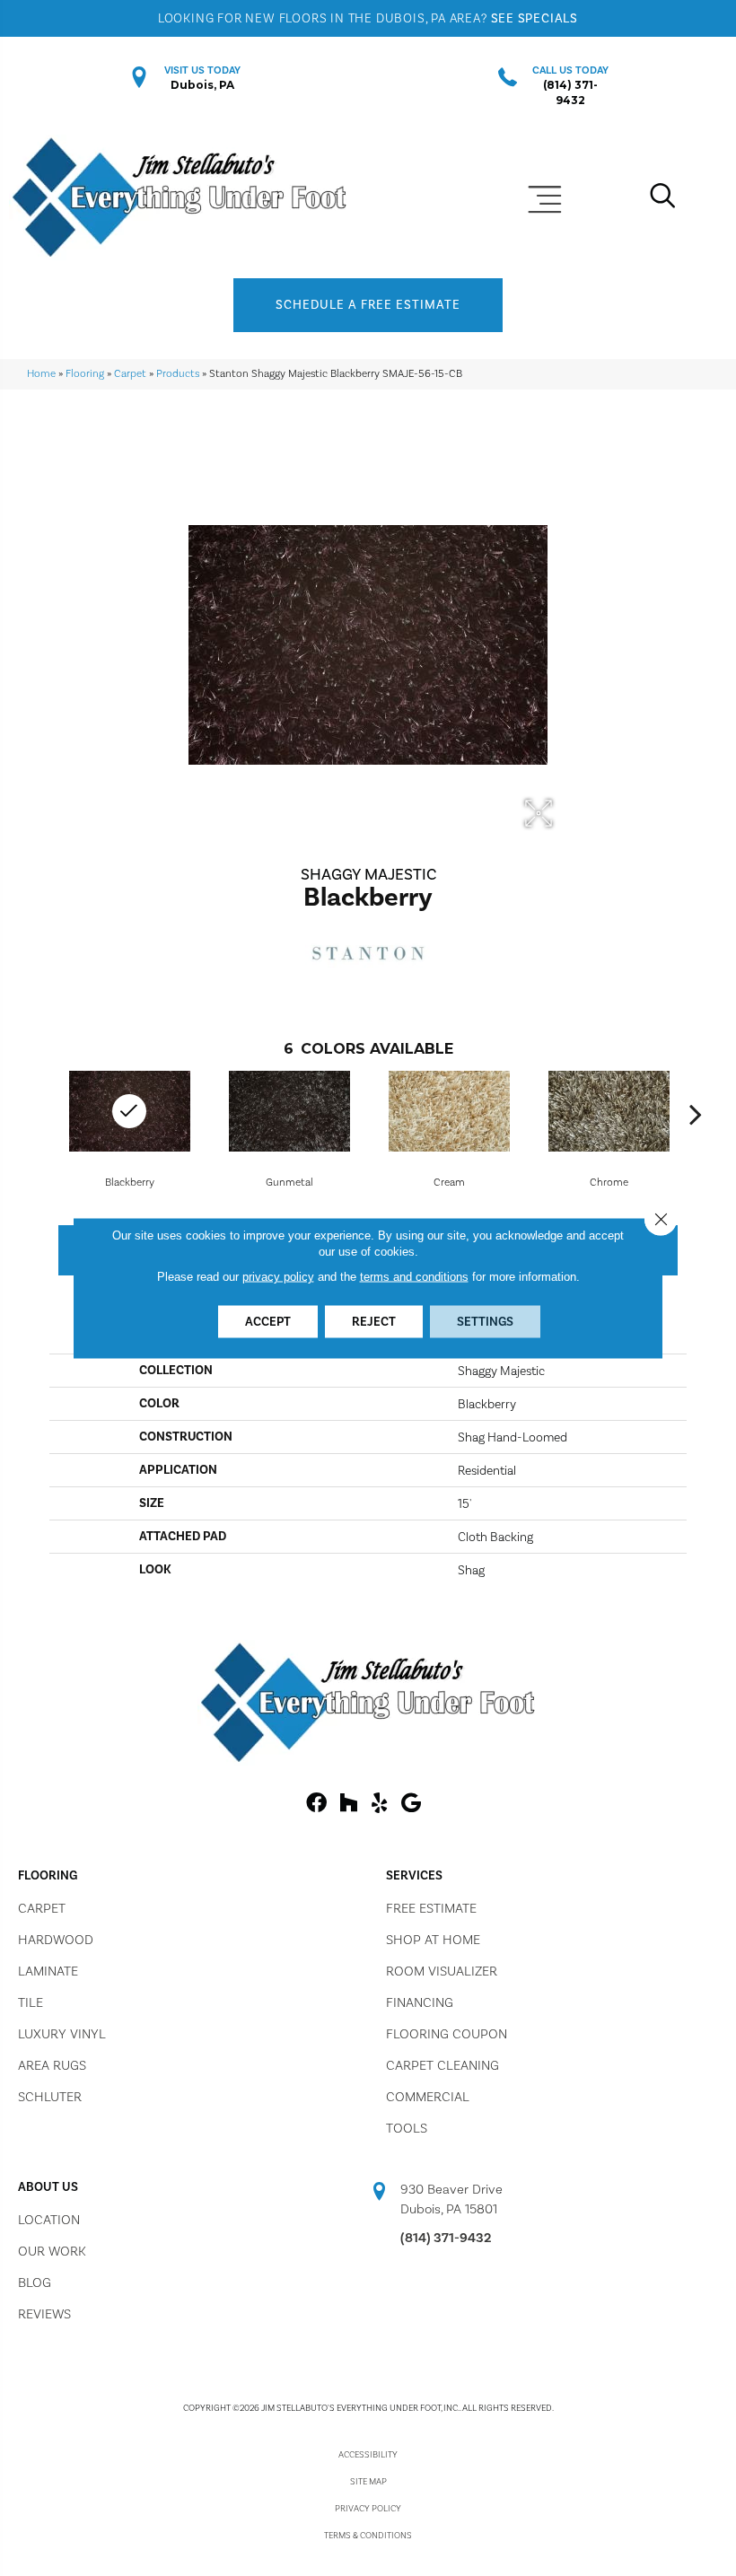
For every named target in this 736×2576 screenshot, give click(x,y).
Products (178, 373)
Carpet (130, 373)
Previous (40, 1114)
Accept (268, 1322)
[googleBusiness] (411, 1804)
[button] (368, 305)
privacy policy (278, 1277)
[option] (289, 1128)
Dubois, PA (202, 85)
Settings (485, 1322)
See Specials (535, 18)
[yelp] (379, 1804)
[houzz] (348, 1804)
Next (696, 1114)
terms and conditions (414, 1277)
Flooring (85, 373)
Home (41, 373)
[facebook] (316, 1804)
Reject (374, 1322)
